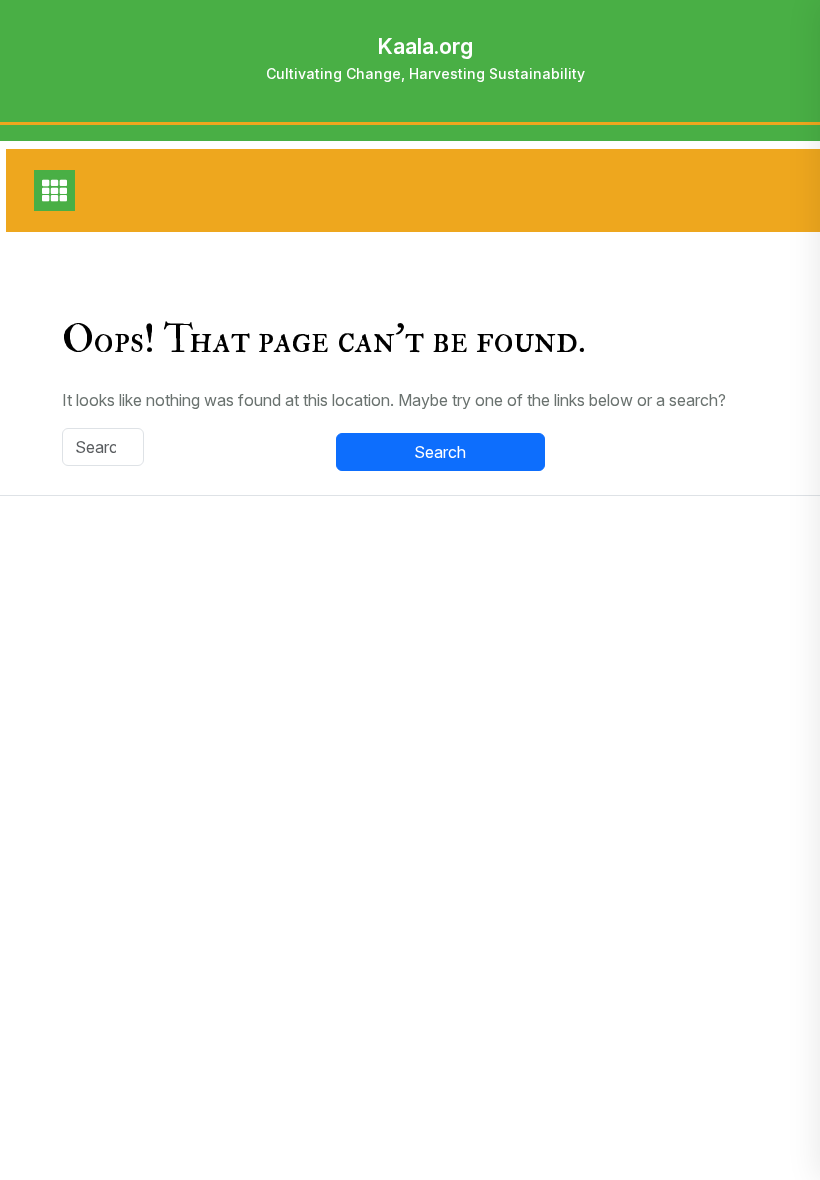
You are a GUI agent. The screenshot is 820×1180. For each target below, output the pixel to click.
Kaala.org (425, 46)
